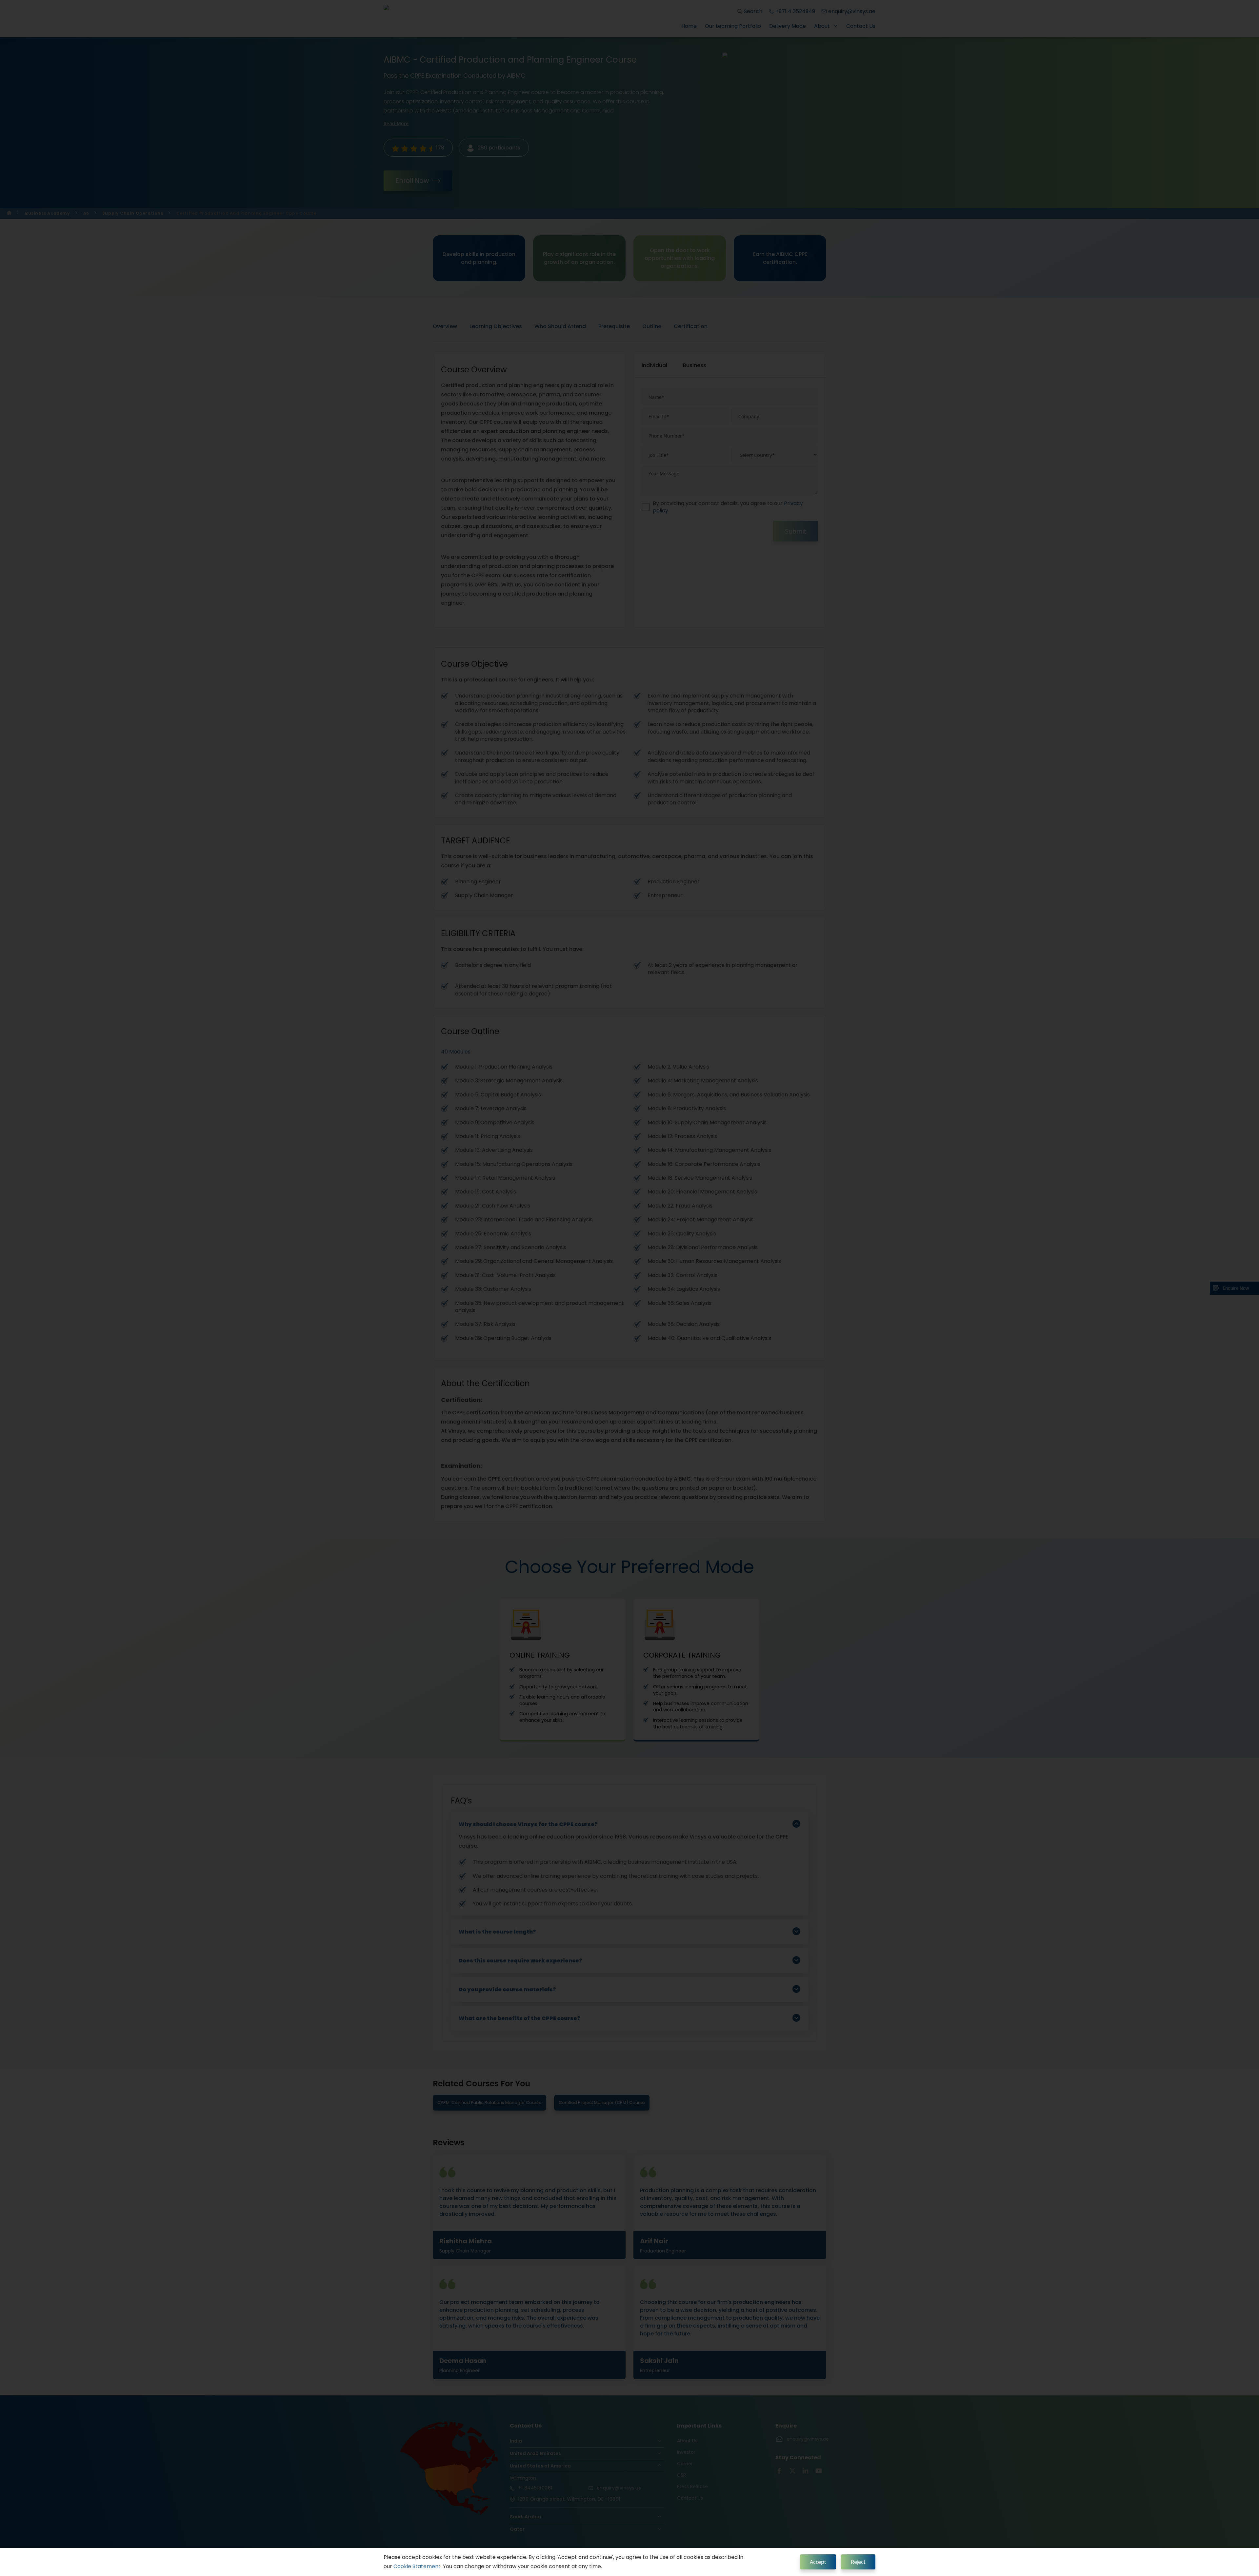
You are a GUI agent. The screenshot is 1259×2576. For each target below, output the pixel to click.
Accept (818, 2562)
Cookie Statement (417, 2566)
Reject (858, 2562)
